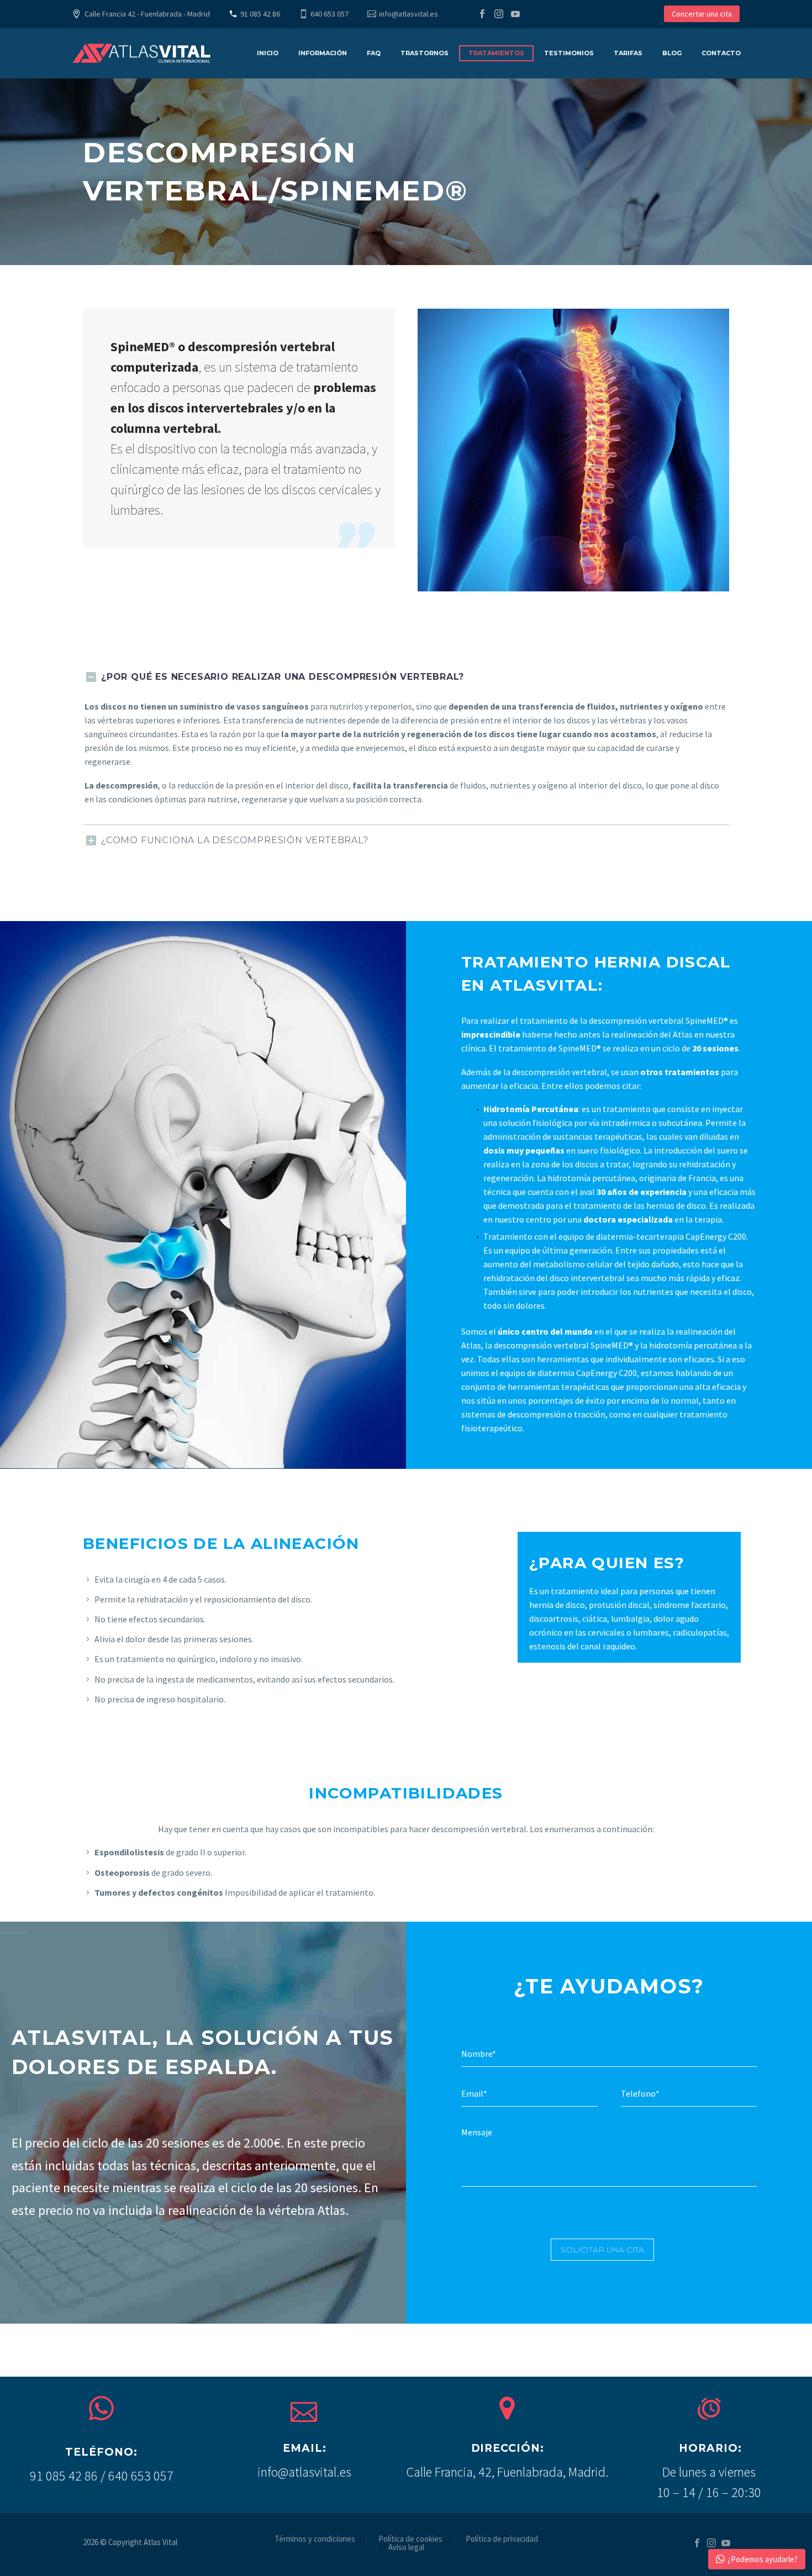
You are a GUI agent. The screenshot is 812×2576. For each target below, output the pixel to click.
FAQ (374, 53)
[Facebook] (482, 14)
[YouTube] (515, 14)
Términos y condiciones (315, 2539)
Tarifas (628, 53)
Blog (672, 53)
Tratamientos (496, 53)
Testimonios (569, 53)
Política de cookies (410, 2539)
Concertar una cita (702, 14)
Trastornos (425, 53)
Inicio (268, 53)
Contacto (721, 53)
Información (323, 53)
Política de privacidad (502, 2539)
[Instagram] (499, 14)
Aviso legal (406, 2548)
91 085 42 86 (260, 14)
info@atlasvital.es (408, 14)
